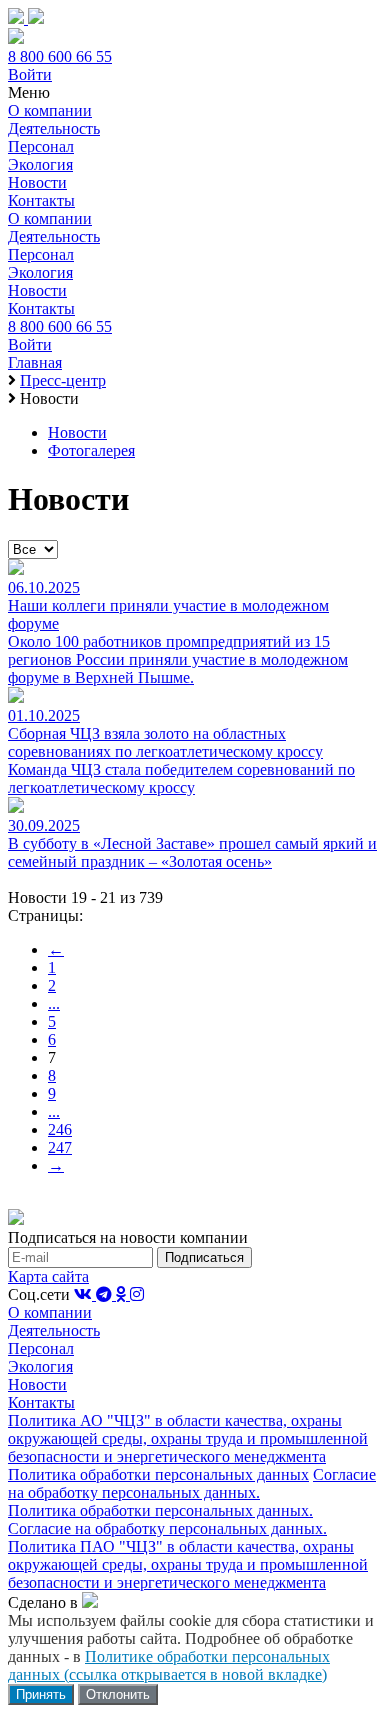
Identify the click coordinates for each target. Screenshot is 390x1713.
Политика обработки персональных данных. (160, 1510)
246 (60, 1129)
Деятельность (54, 128)
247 (60, 1147)
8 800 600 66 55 (60, 56)
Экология (40, 164)
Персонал (41, 146)
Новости (37, 182)
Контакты (41, 200)
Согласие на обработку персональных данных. (192, 1483)
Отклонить (118, 1694)
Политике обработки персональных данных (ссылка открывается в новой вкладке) (169, 1665)
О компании (50, 110)
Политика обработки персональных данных (158, 1474)
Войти (30, 74)
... (54, 1003)
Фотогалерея (91, 450)
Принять (41, 1694)
